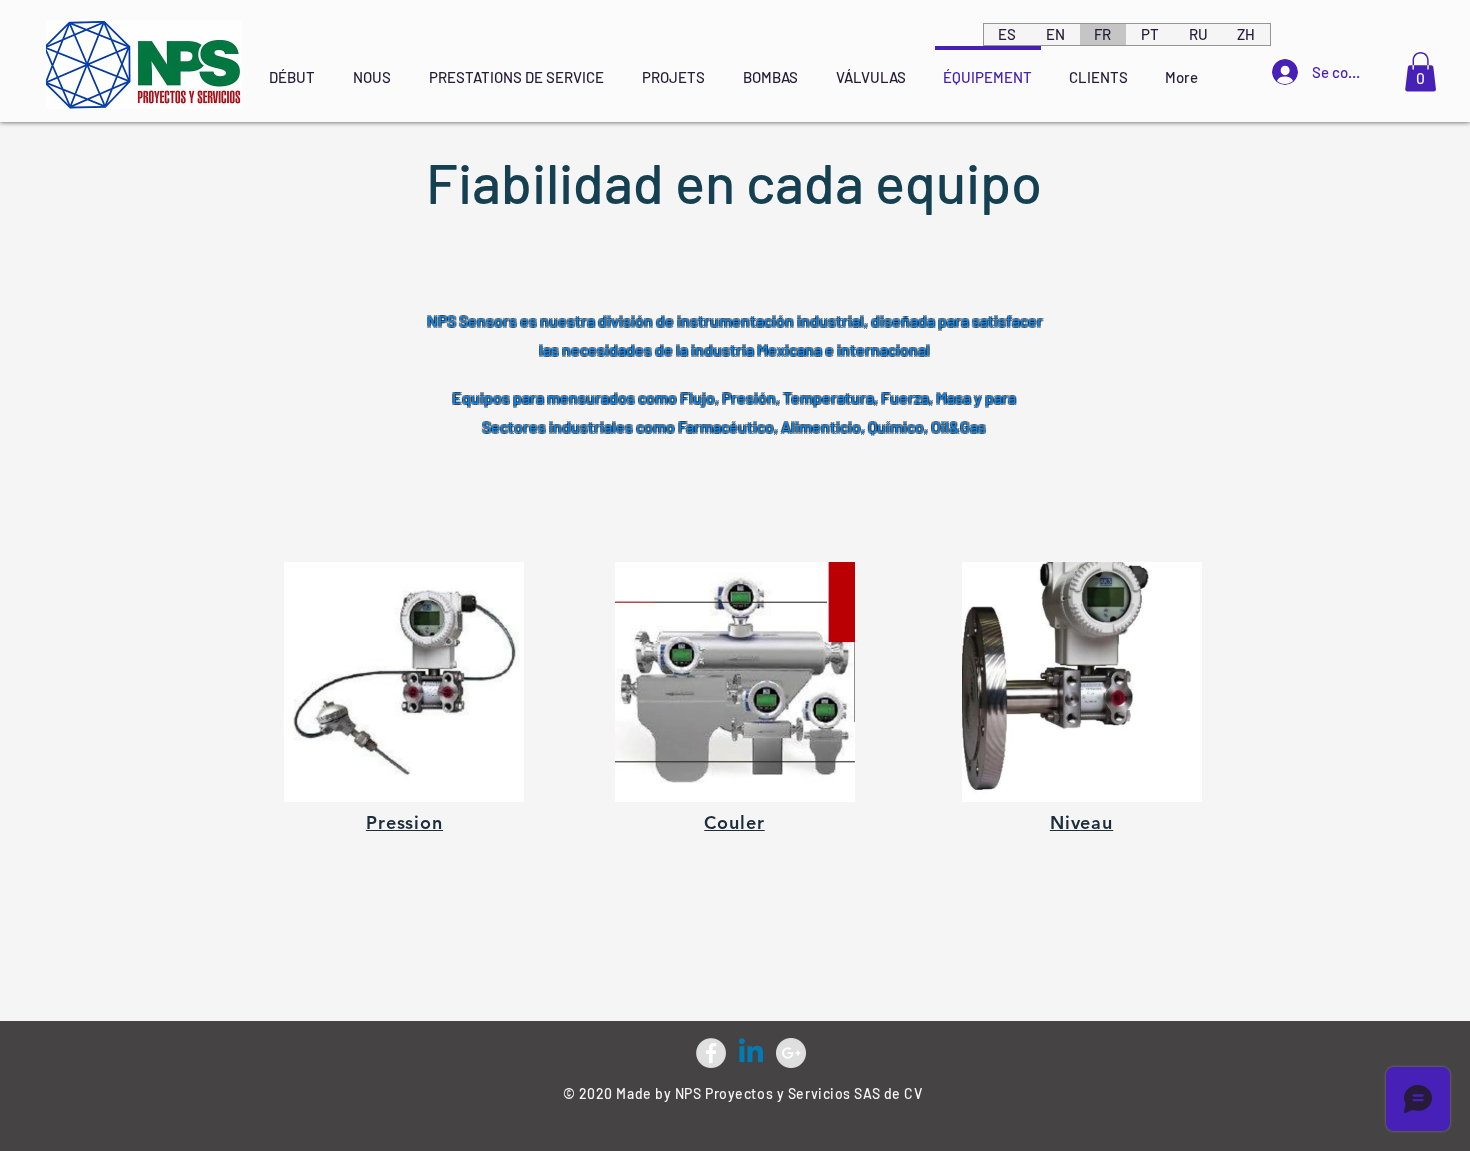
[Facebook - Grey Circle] (711, 1053)
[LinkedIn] (751, 1053)
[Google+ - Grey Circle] (791, 1053)
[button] (1420, 71)
